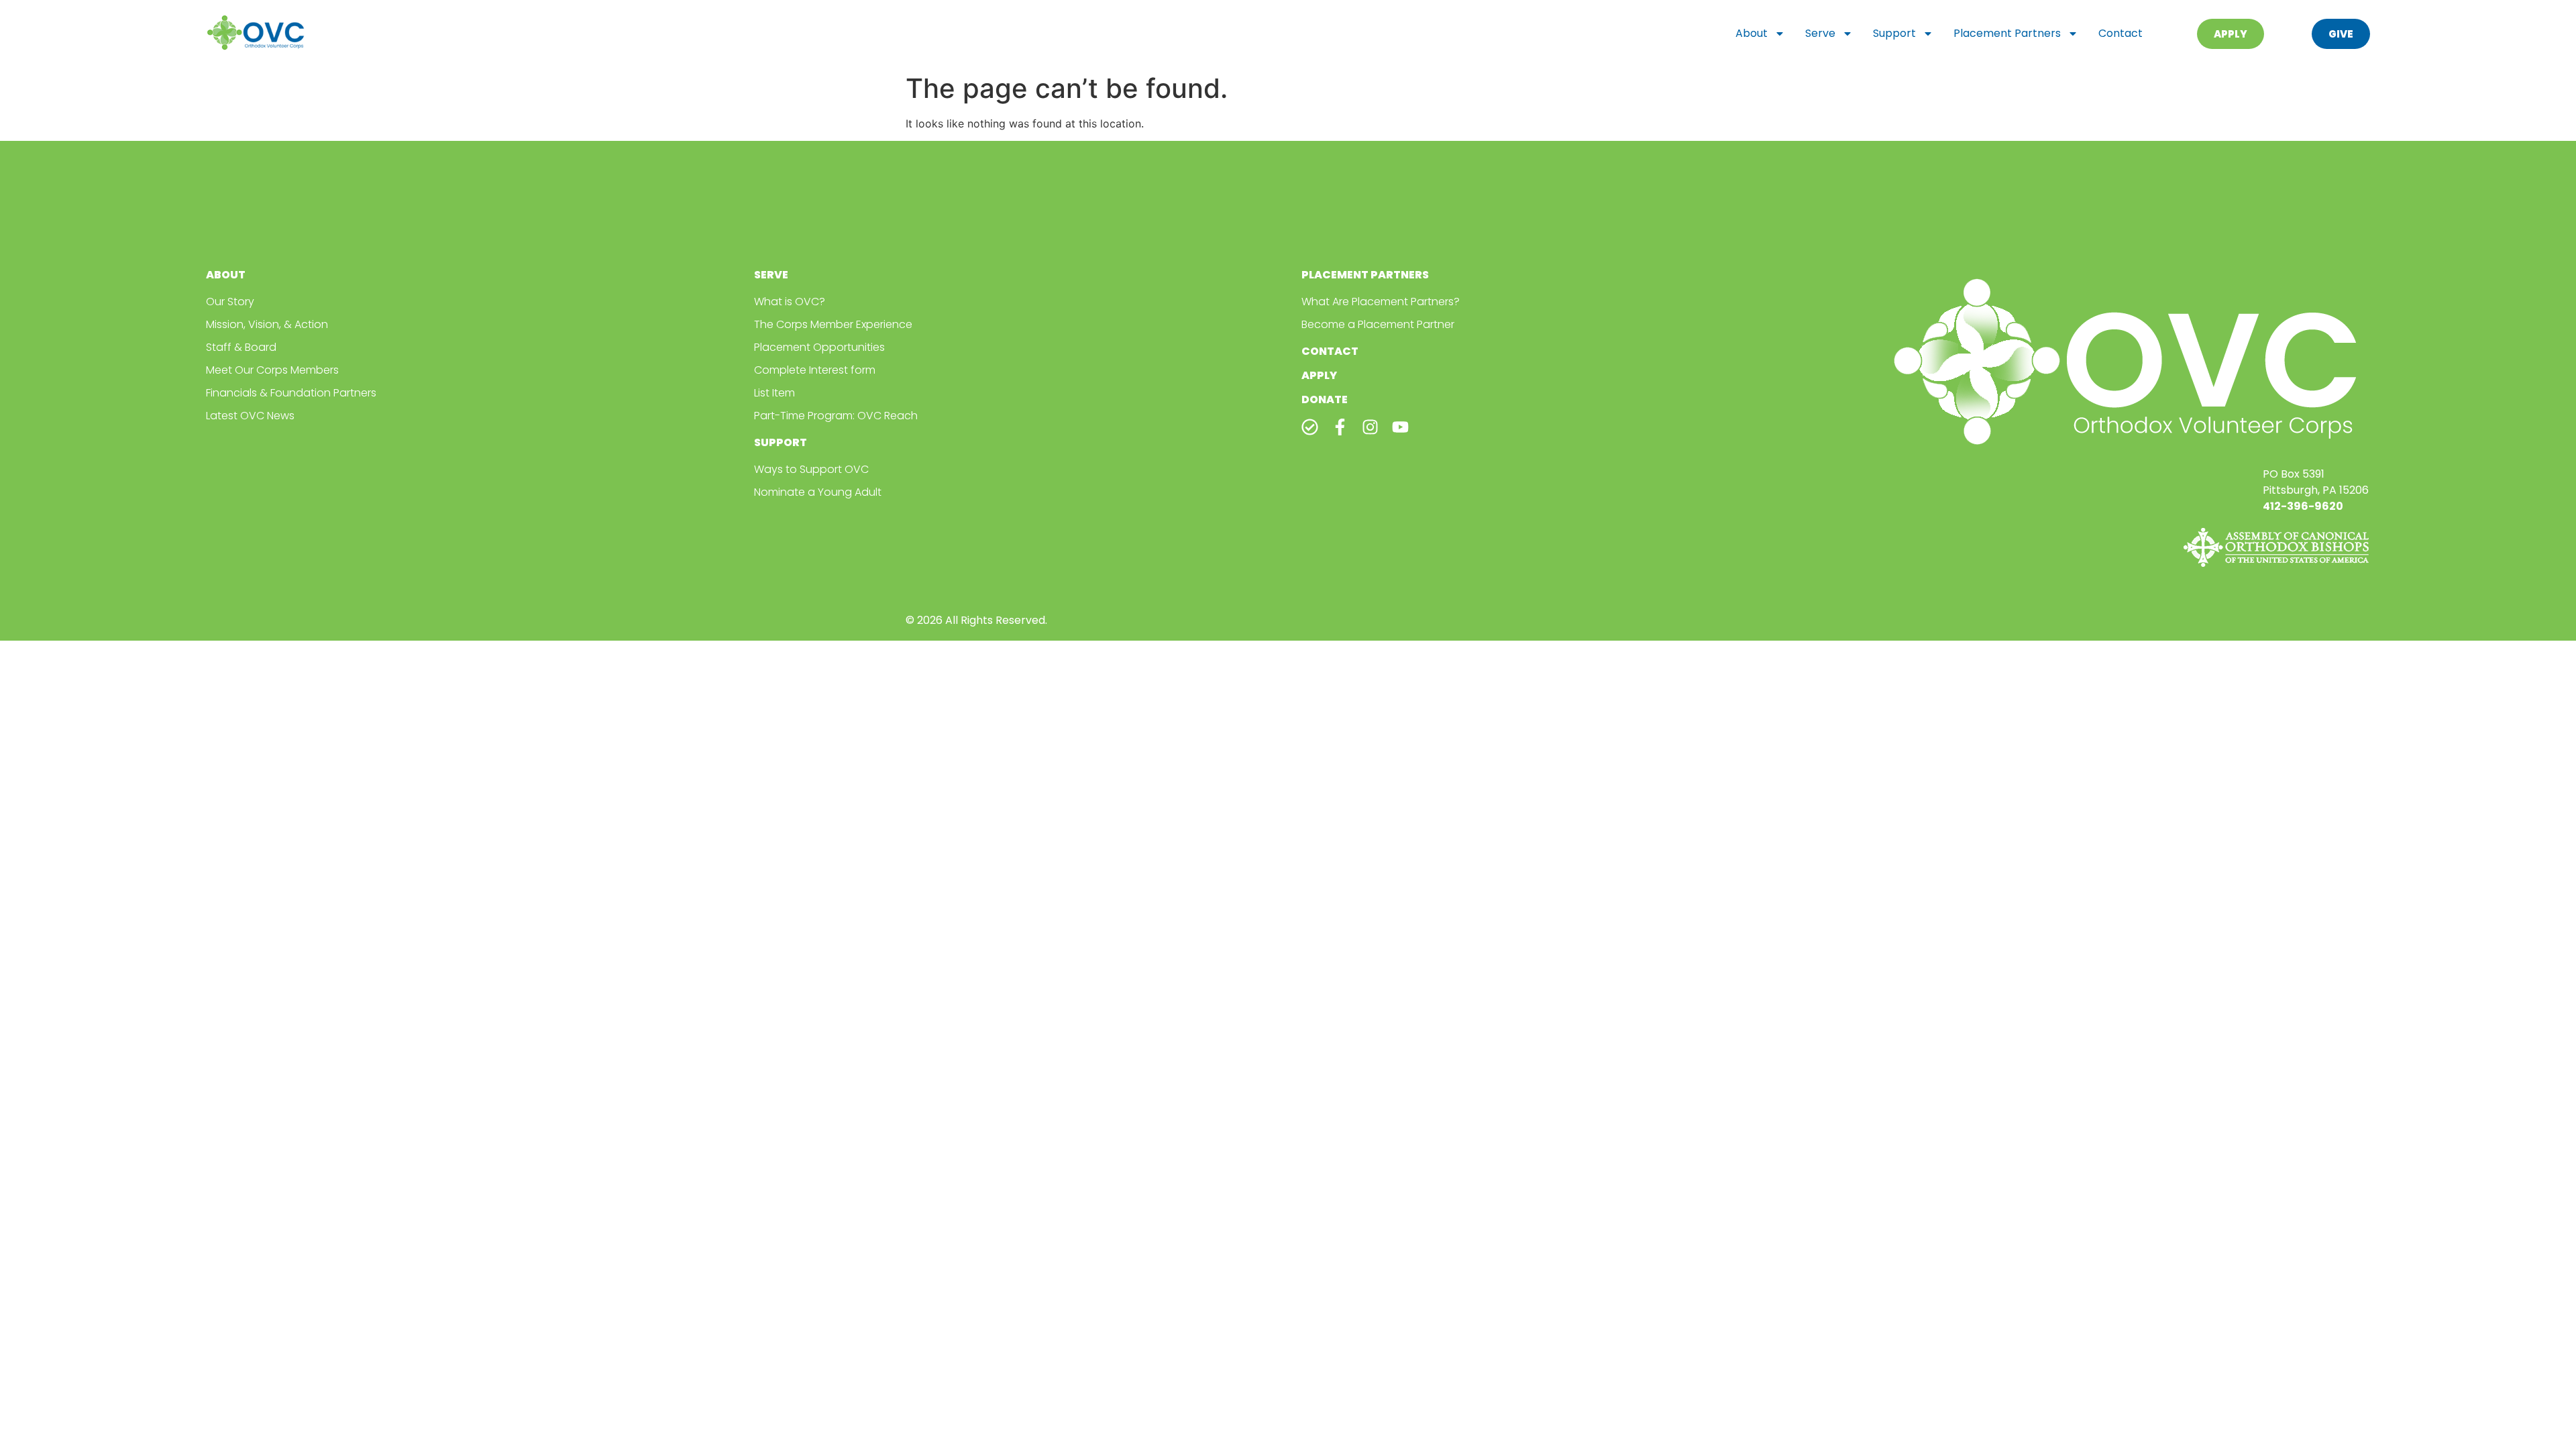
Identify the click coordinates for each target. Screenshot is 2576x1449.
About (1752, 33)
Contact (2121, 33)
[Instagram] (1370, 427)
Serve (1820, 33)
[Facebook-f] (1340, 427)
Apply (1319, 375)
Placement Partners (2007, 33)
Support (1894, 33)
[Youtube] (1400, 427)
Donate (1325, 399)
